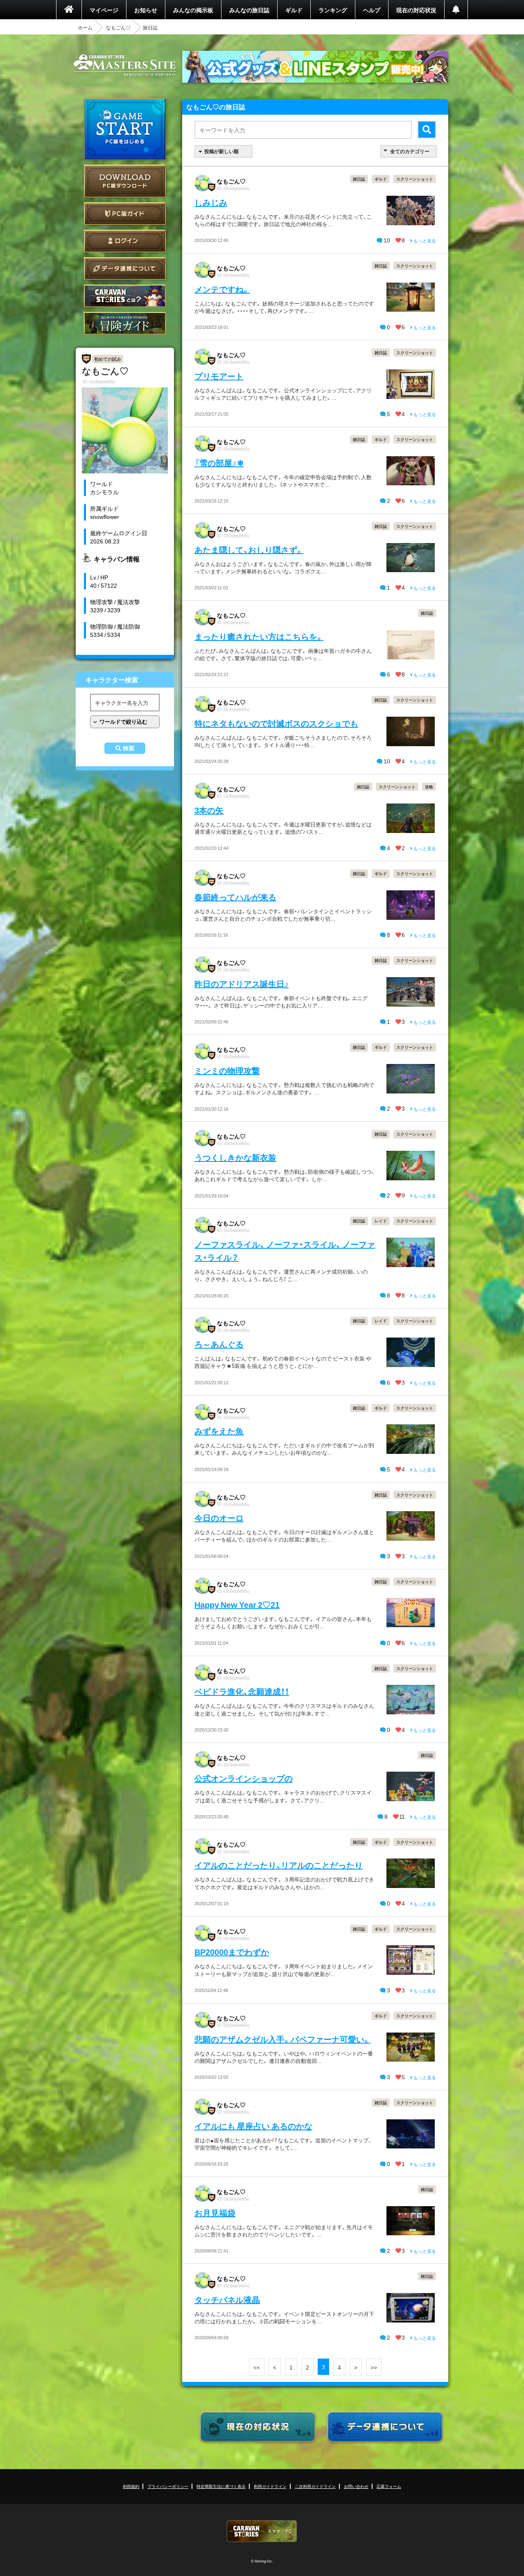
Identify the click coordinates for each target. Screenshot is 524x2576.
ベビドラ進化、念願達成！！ (242, 1691)
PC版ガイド (125, 214)
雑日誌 (359, 179)
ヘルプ (372, 10)
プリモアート (219, 376)
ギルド (294, 10)
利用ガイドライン (270, 2486)
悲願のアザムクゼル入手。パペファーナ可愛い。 (282, 2039)
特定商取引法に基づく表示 (221, 2486)
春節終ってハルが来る (235, 897)
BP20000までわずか (232, 1952)
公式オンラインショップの (244, 1778)
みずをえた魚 (219, 1431)
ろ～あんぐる (219, 1344)
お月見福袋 (215, 2213)
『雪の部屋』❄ (219, 463)
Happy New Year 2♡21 (237, 1604)
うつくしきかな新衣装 (235, 1157)
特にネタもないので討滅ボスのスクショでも (276, 723)
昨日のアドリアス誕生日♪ (242, 984)
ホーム (85, 27)
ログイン (125, 241)
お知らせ (146, 10)
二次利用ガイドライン (315, 2486)
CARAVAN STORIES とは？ (125, 296)
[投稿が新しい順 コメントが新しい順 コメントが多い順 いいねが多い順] (224, 151)
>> (374, 2367)
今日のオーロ (219, 1518)
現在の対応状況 (416, 10)
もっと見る (424, 241)
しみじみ (211, 202)
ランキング (333, 10)
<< (257, 2367)
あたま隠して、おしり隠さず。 (249, 549)
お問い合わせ (356, 2486)
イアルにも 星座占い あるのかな (253, 2126)
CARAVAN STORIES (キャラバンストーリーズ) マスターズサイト (125, 65)
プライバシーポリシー (168, 2486)
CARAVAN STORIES (262, 2531)
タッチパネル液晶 (227, 2299)
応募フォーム (389, 2486)
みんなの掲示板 (193, 10)
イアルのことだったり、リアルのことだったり (279, 1865)
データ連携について (125, 268)
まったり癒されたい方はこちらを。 (259, 636)
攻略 (429, 787)
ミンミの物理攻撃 (227, 1070)
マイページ (104, 10)
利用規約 (131, 2486)
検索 (129, 748)
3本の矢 (209, 810)
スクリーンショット (415, 179)
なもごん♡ (118, 27)
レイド (381, 1221)
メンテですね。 (222, 289)
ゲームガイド (125, 323)
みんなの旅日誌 (249, 10)
